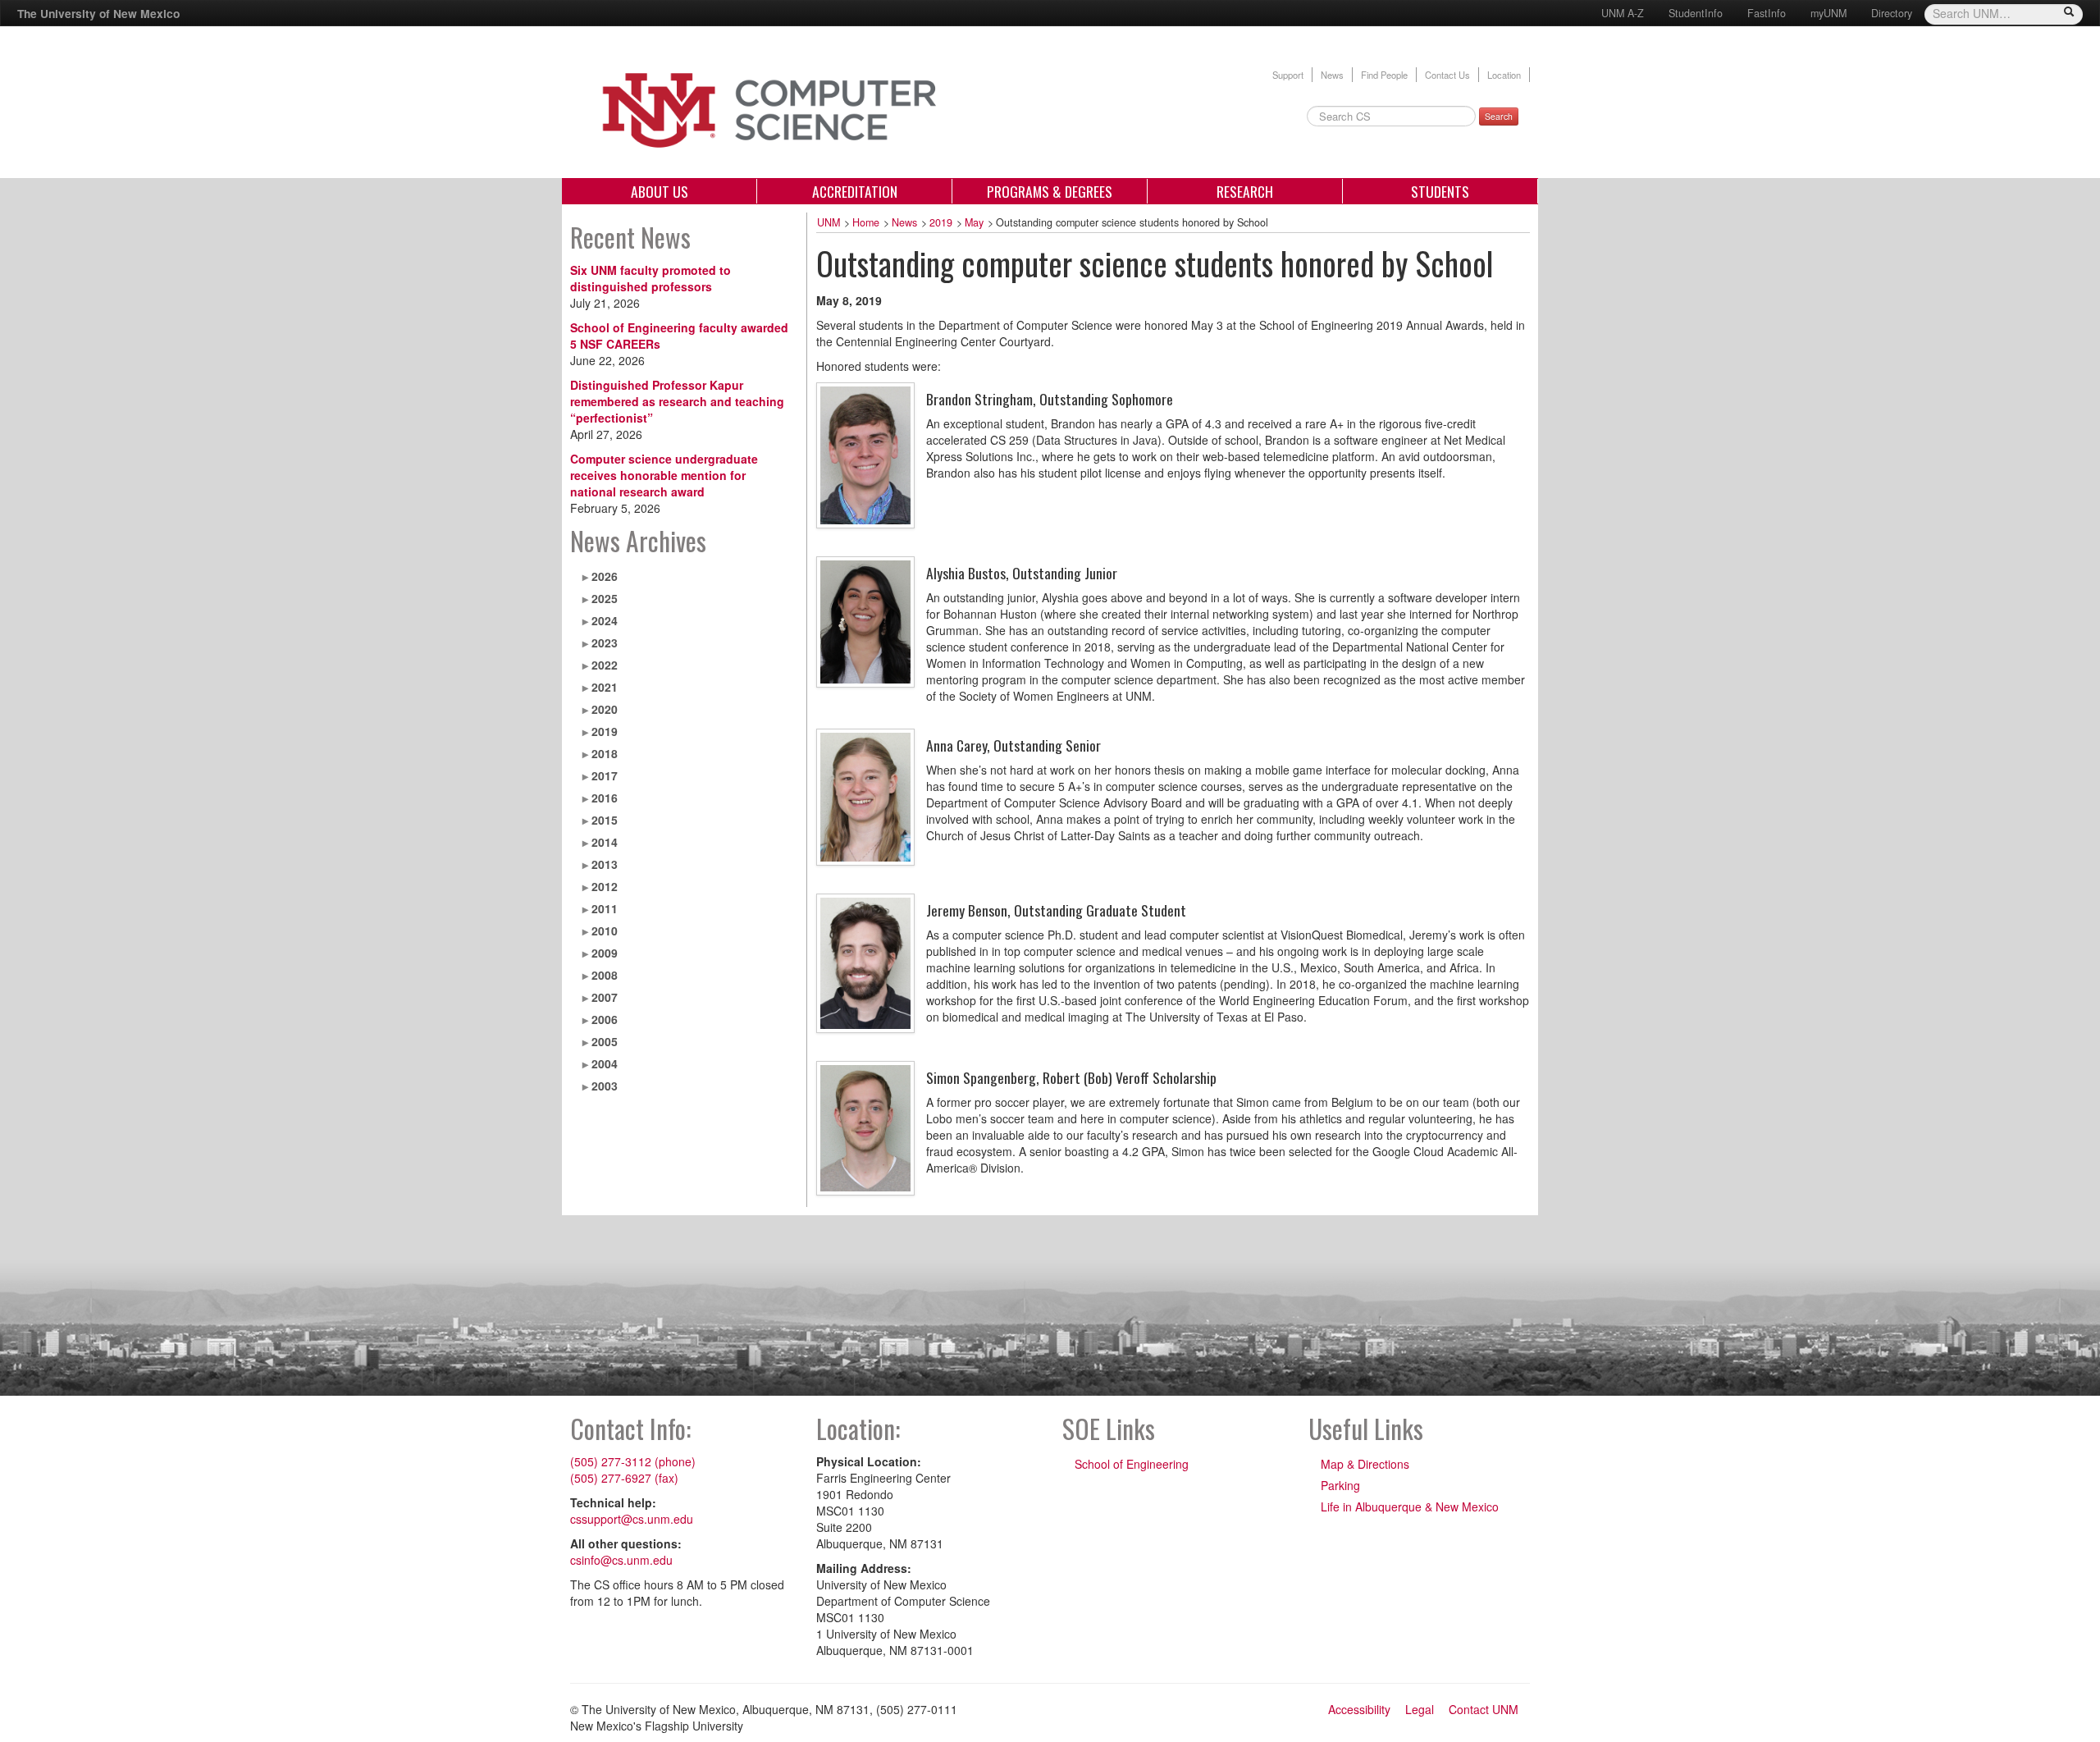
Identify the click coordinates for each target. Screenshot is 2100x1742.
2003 (605, 1086)
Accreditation (855, 191)
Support (1288, 75)
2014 (605, 842)
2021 (605, 687)
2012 (605, 886)
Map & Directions (1365, 1464)
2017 (605, 775)
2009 (605, 953)
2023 (605, 642)
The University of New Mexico (98, 13)
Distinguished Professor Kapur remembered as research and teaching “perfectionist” (677, 401)
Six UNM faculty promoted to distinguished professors (651, 278)
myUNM (1828, 13)
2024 (605, 620)
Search (1499, 116)
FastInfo (1767, 13)
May (974, 222)
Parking (1340, 1485)
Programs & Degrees (1050, 191)
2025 (605, 598)
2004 (605, 1063)
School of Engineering (1132, 1464)
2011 (605, 908)
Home (866, 222)
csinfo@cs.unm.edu (621, 1560)
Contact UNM (1484, 1709)
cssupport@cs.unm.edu (632, 1519)
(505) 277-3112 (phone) (633, 1461)
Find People (1384, 75)
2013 (605, 864)
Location (1504, 75)
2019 (605, 731)
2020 (605, 709)
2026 (605, 576)
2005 (605, 1041)
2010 (605, 930)
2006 (605, 1019)
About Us (660, 191)
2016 (605, 798)
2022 (605, 665)
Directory (1892, 13)
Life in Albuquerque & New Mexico (1410, 1507)
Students (1440, 191)
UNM (829, 222)
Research (1245, 191)
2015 (605, 820)
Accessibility (1359, 1709)
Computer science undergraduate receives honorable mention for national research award (664, 475)
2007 (605, 997)
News (1332, 75)
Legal (1420, 1709)
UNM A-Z (1623, 13)
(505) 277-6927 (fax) (624, 1478)
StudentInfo (1696, 13)
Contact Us (1447, 75)
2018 (605, 753)
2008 (605, 975)
